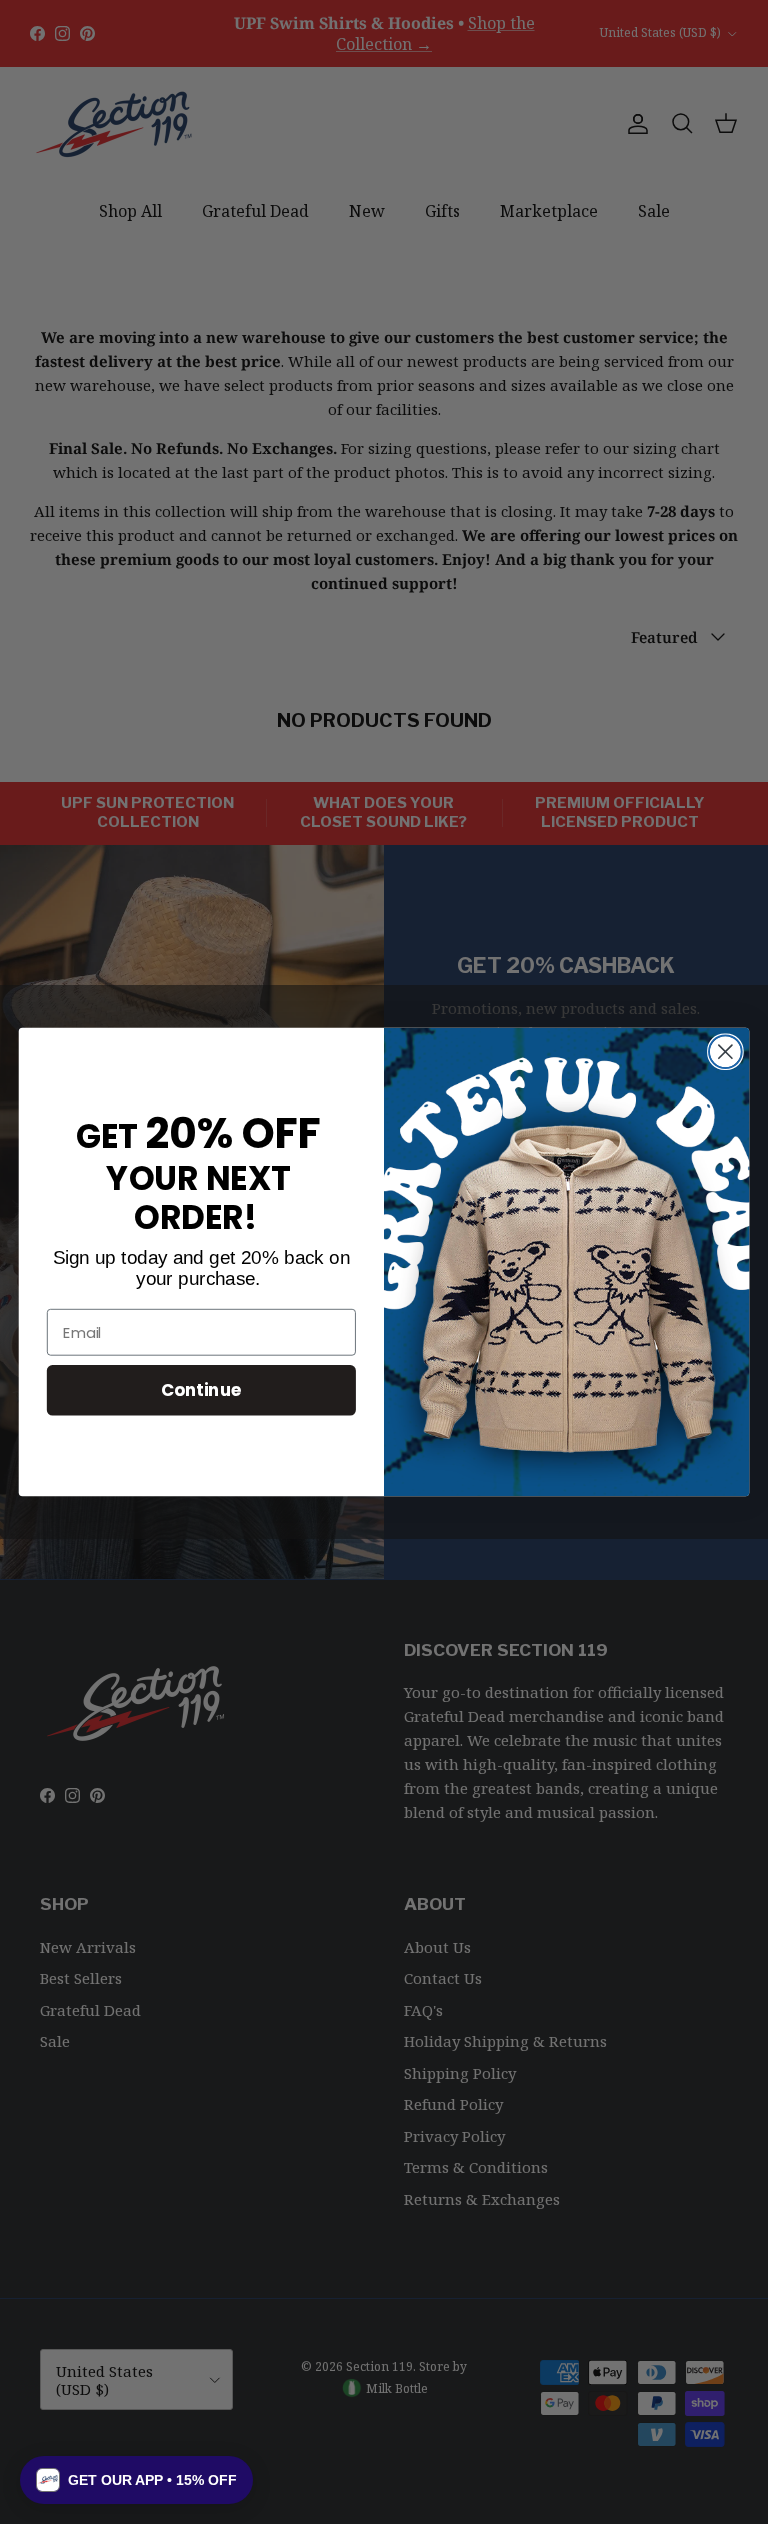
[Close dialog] (725, 1051)
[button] (136, 2480)
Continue (201, 1389)
